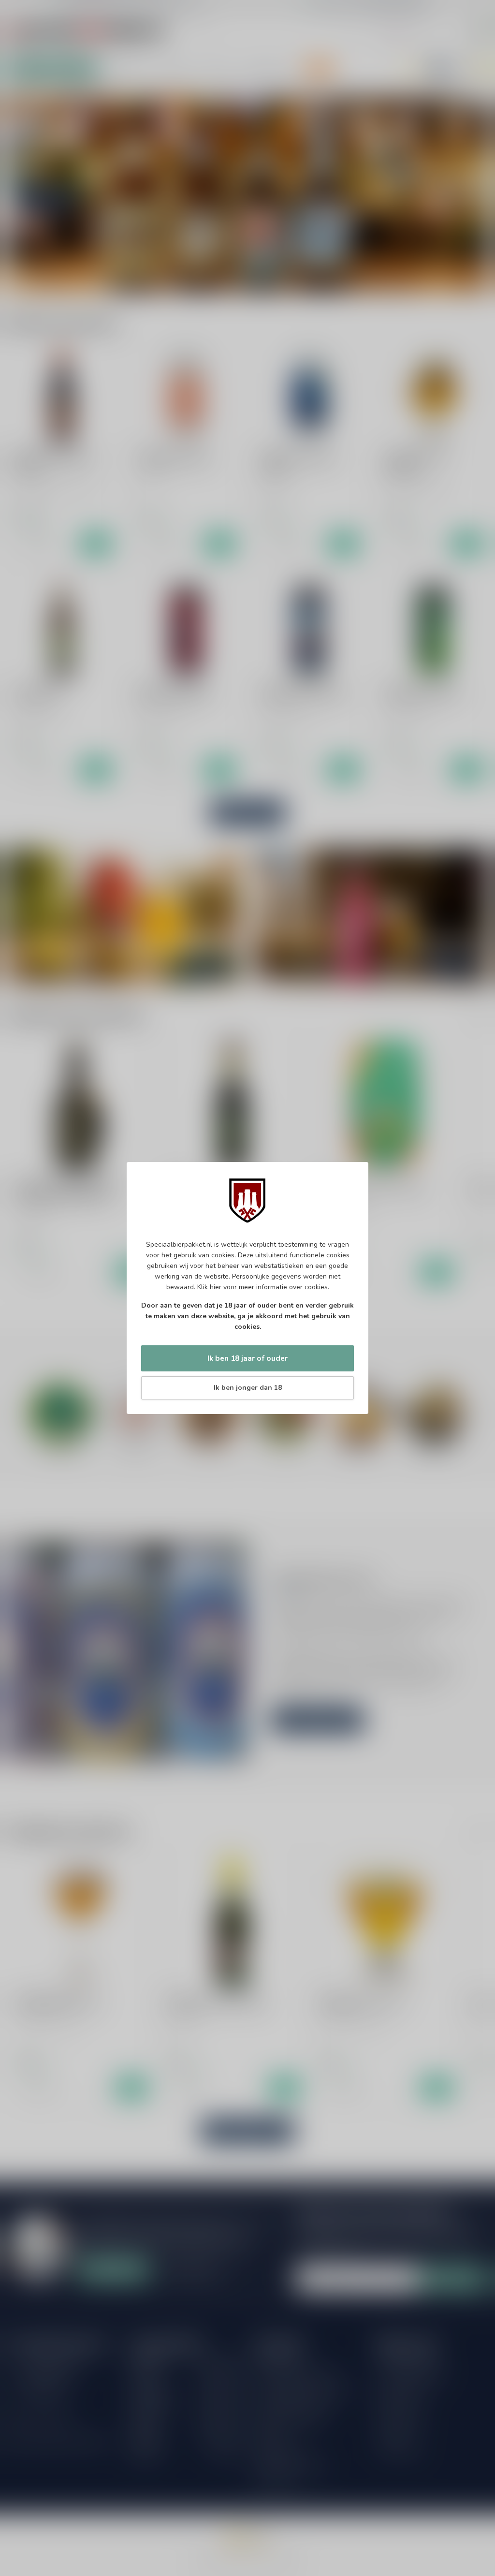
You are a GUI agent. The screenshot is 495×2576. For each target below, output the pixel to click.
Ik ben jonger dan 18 (248, 1388)
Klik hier (209, 1287)
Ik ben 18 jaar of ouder (247, 1358)
